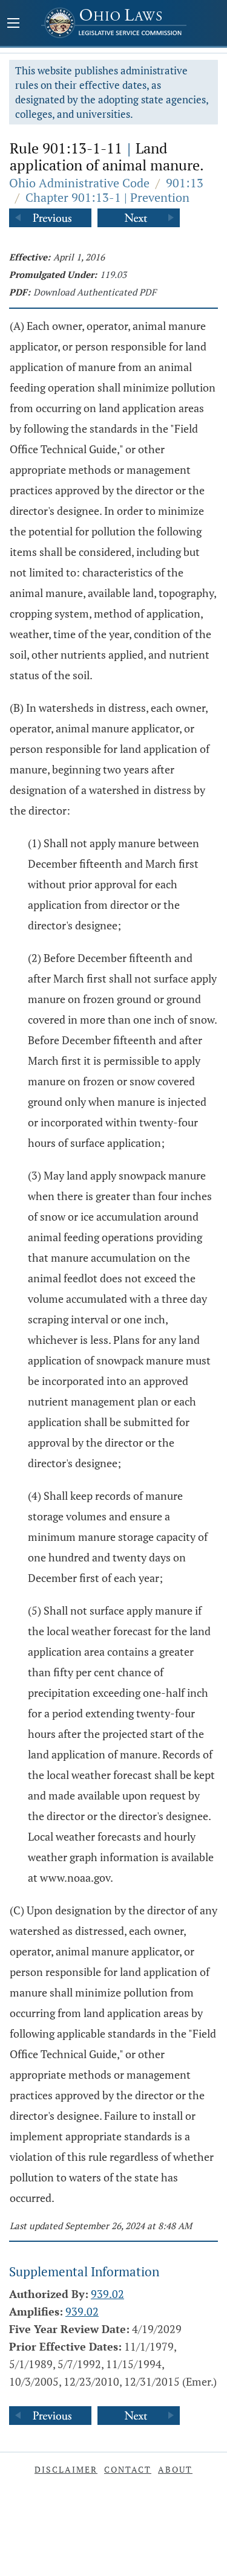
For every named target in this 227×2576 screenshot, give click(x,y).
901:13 (185, 183)
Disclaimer (66, 2469)
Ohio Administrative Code (79, 183)
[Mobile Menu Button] (13, 24)
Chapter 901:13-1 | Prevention (107, 197)
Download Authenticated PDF (95, 292)
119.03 (113, 274)
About (175, 2469)
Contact (128, 2469)
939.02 (107, 2294)
